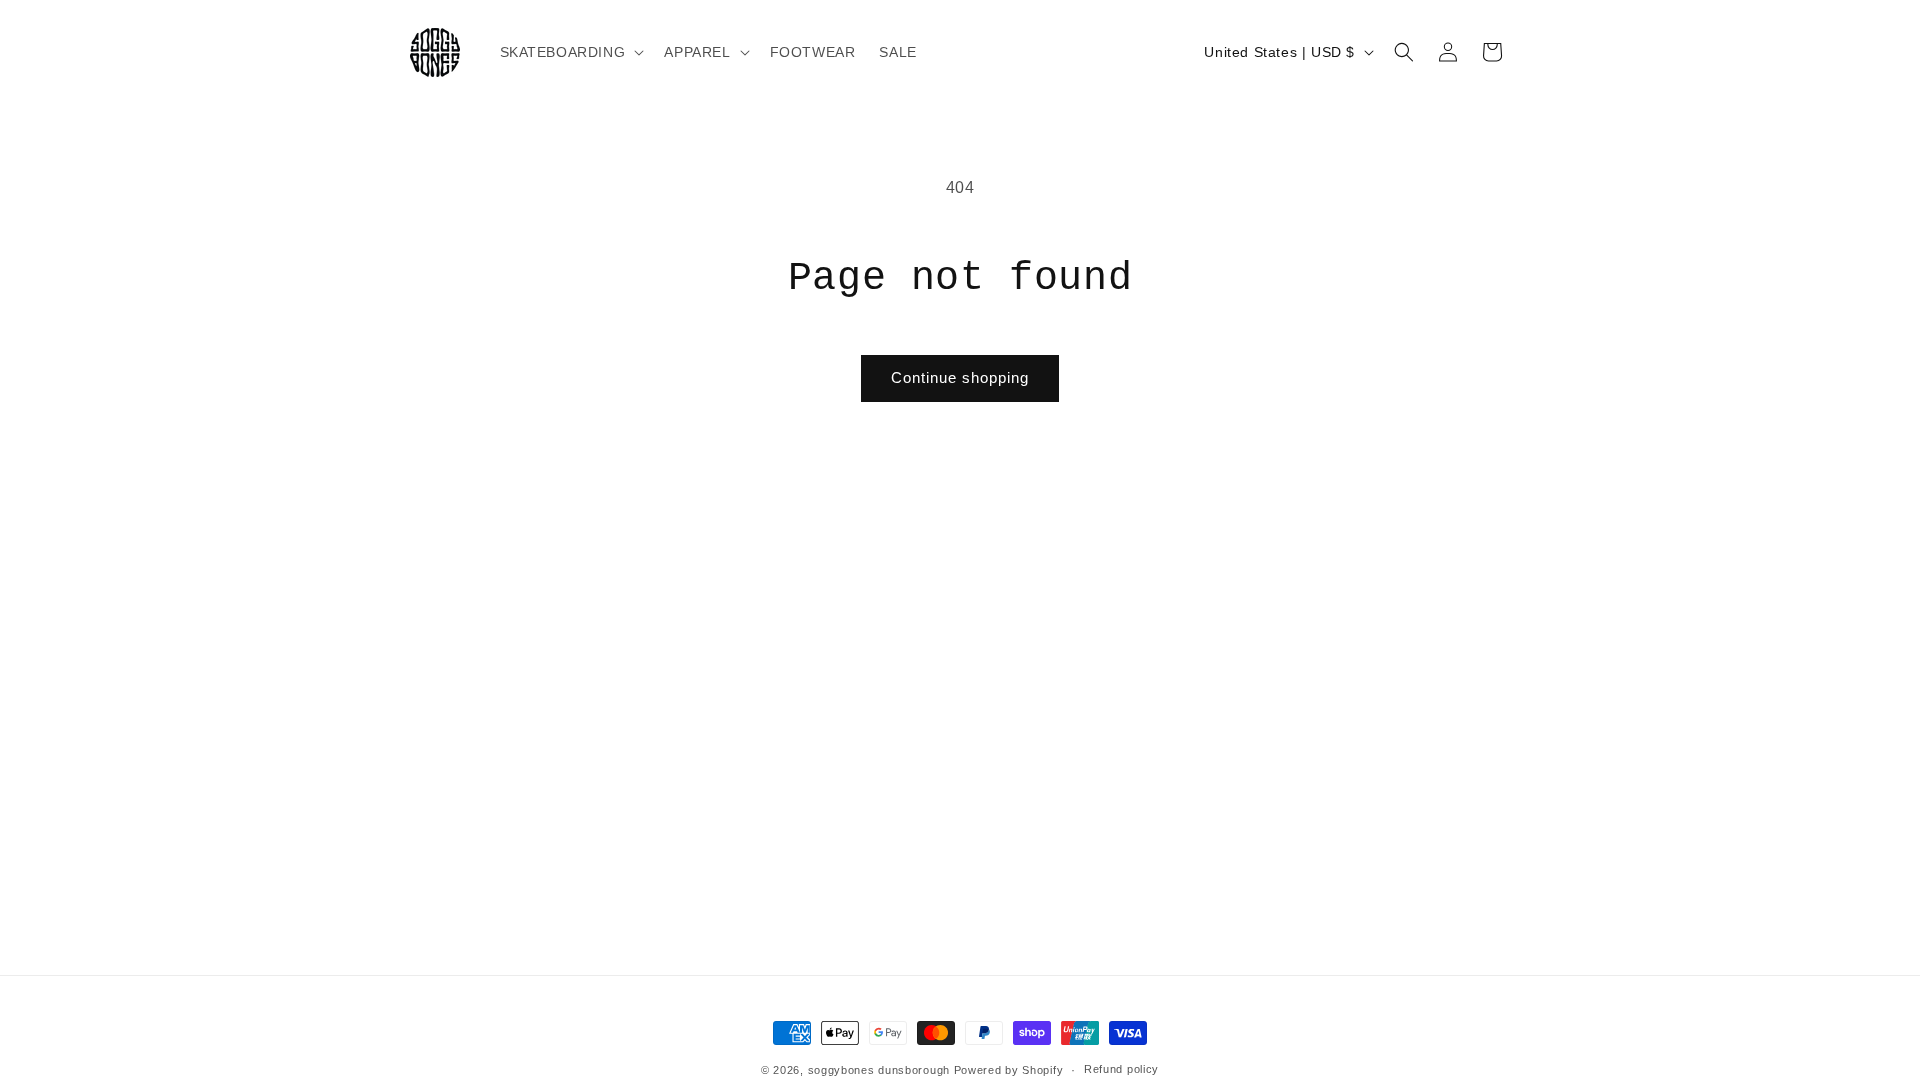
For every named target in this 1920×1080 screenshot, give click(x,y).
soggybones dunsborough (879, 1070)
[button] (570, 52)
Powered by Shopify (1009, 1070)
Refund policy (1121, 1069)
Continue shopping (960, 377)
